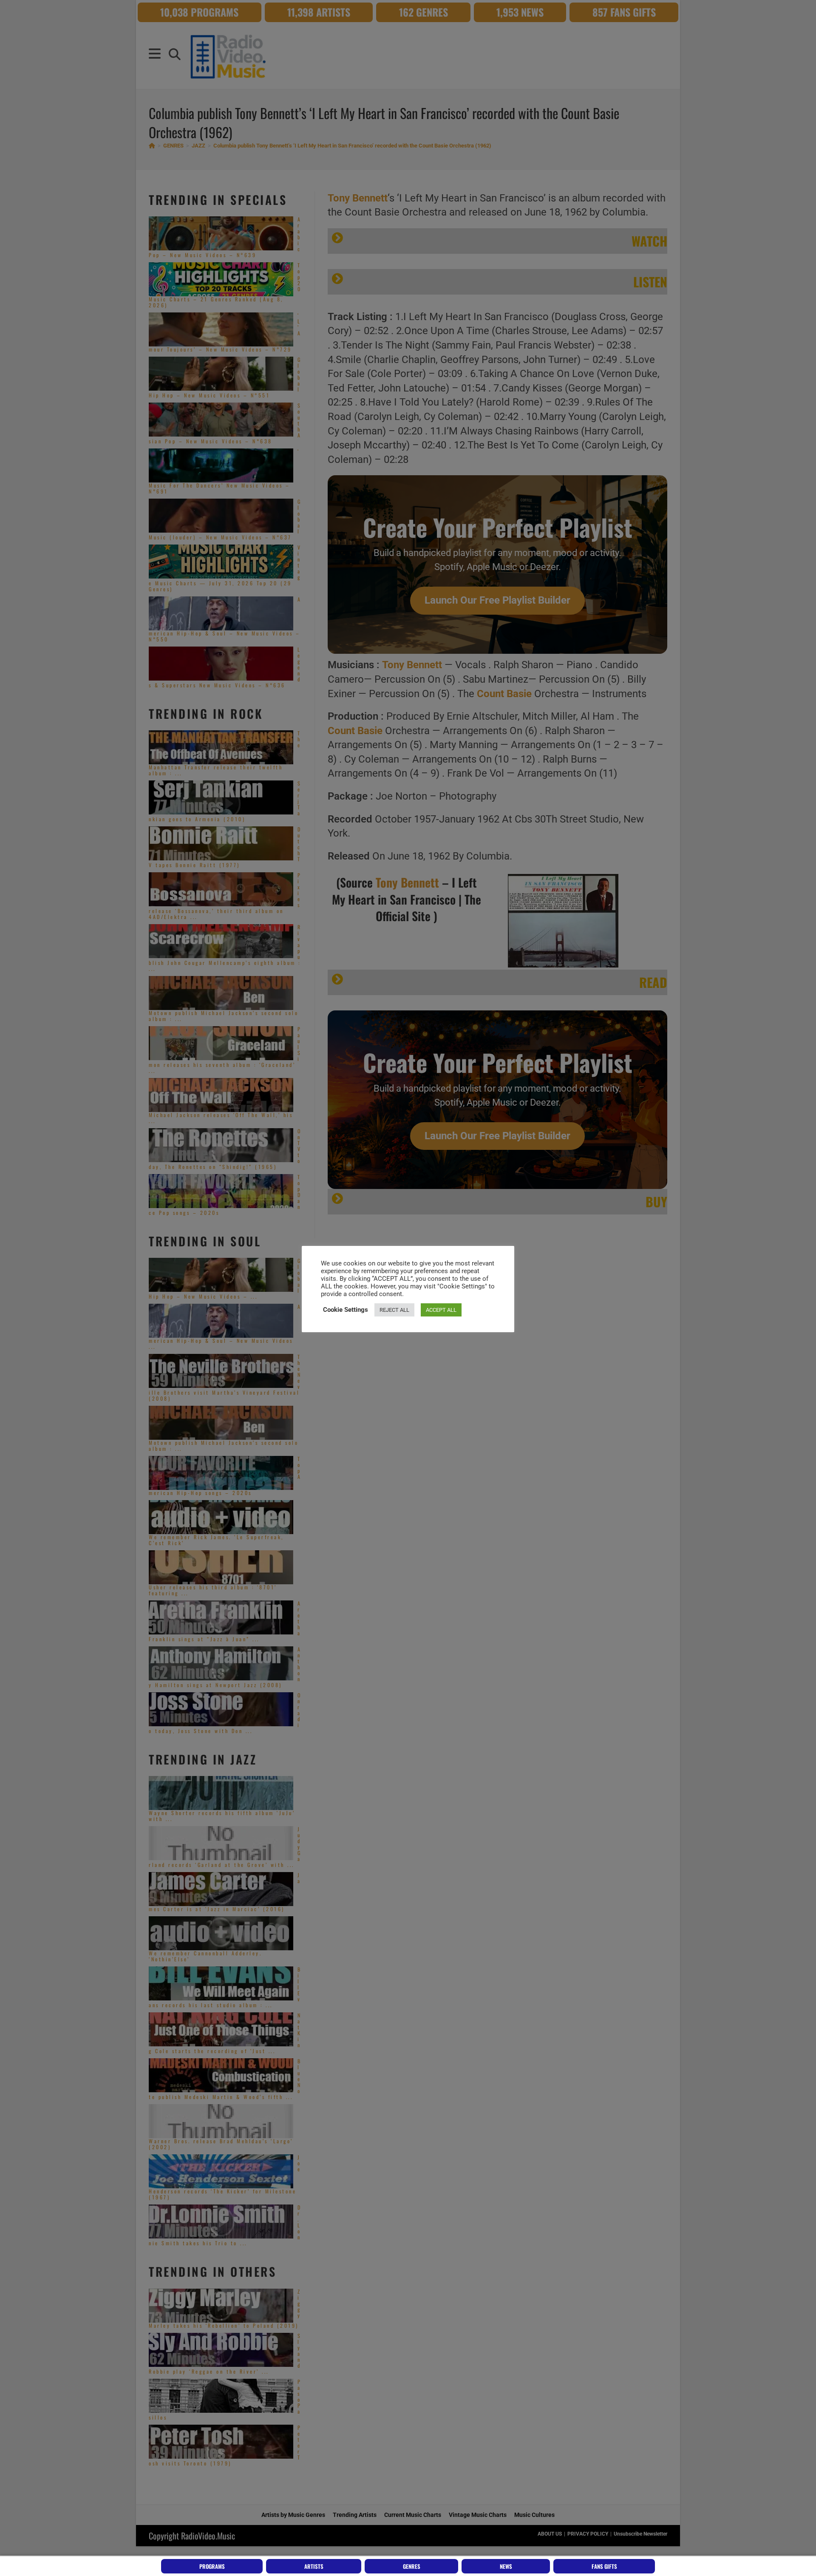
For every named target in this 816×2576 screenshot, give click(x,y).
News (506, 2566)
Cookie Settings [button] (346, 1310)
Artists (314, 2566)
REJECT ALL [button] (394, 1310)
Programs (212, 2566)
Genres (412, 2566)
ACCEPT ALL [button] (441, 1310)
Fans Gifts (604, 2566)
